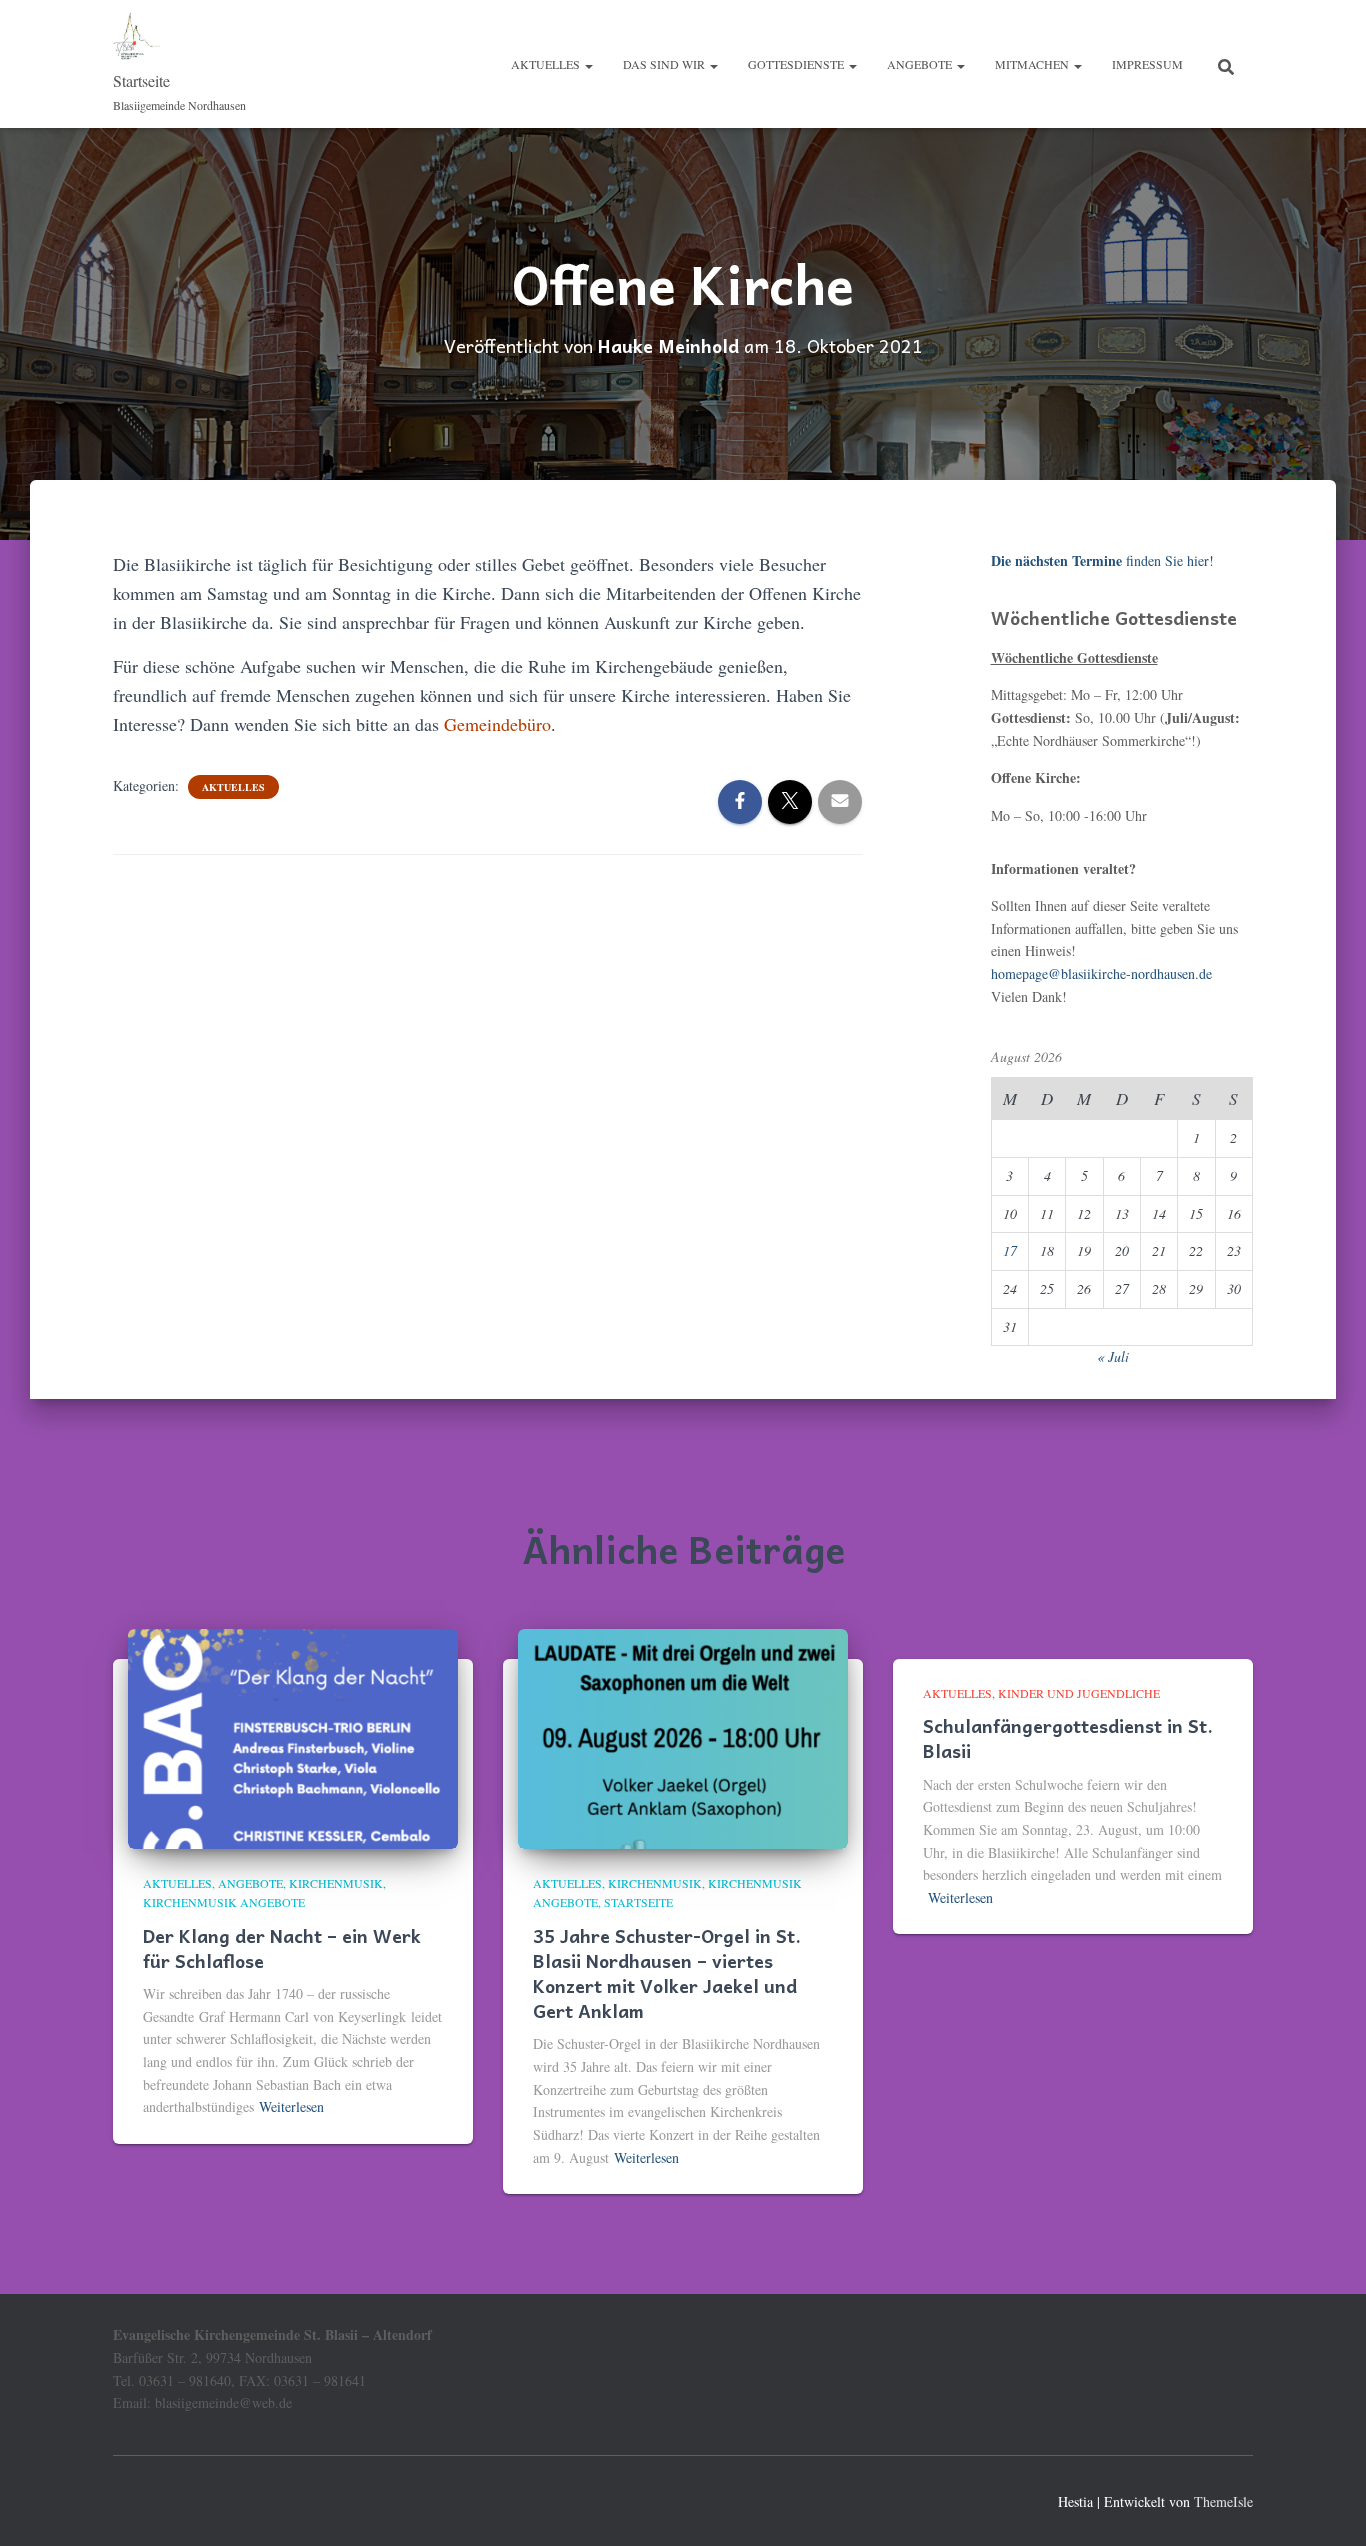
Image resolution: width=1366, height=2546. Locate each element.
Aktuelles (547, 64)
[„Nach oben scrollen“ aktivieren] (1326, 2506)
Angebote (921, 64)
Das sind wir (665, 64)
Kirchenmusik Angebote (224, 1902)
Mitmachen (1033, 64)
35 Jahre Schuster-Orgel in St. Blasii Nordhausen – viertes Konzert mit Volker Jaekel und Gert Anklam (667, 1973)
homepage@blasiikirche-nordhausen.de (1101, 973)
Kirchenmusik (336, 1883)
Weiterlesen (291, 2106)
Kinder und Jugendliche (1079, 1693)
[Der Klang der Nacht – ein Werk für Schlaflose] (293, 1736)
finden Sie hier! (1102, 560)
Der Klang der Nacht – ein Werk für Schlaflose (282, 1948)
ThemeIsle (1223, 2501)
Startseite (638, 1902)
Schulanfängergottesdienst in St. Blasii (1068, 1738)
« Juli (1113, 1356)
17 (1010, 1250)
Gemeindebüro (497, 724)
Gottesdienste (797, 64)
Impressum (1147, 64)
